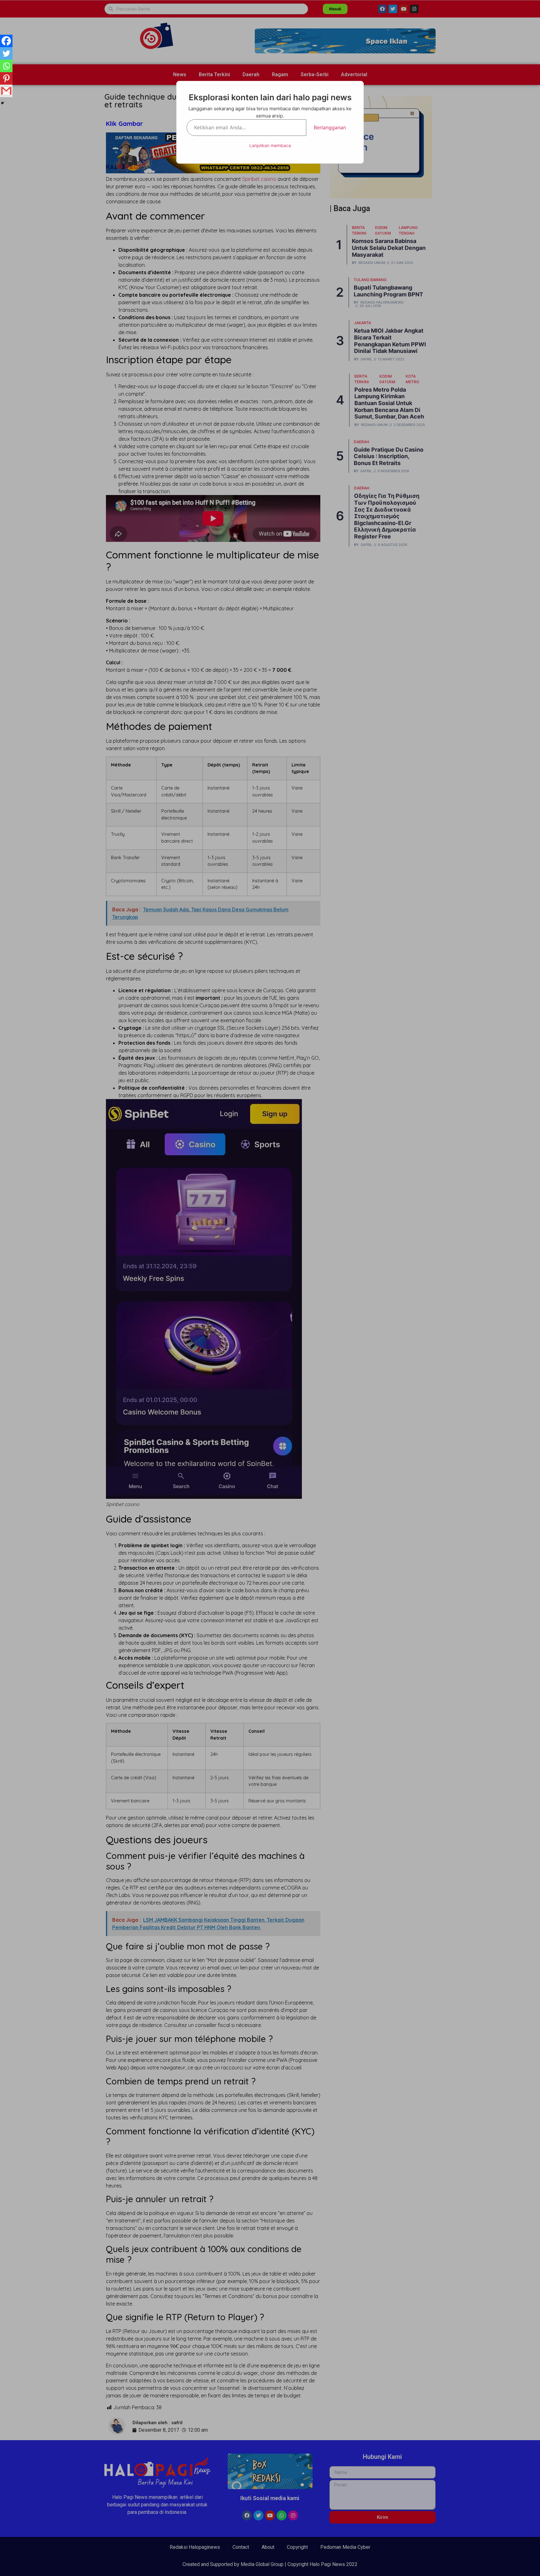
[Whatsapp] (6, 66)
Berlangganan (330, 127)
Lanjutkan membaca (270, 145)
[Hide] (2, 103)
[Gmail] (6, 91)
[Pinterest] (6, 78)
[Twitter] (6, 53)
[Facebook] (6, 41)
